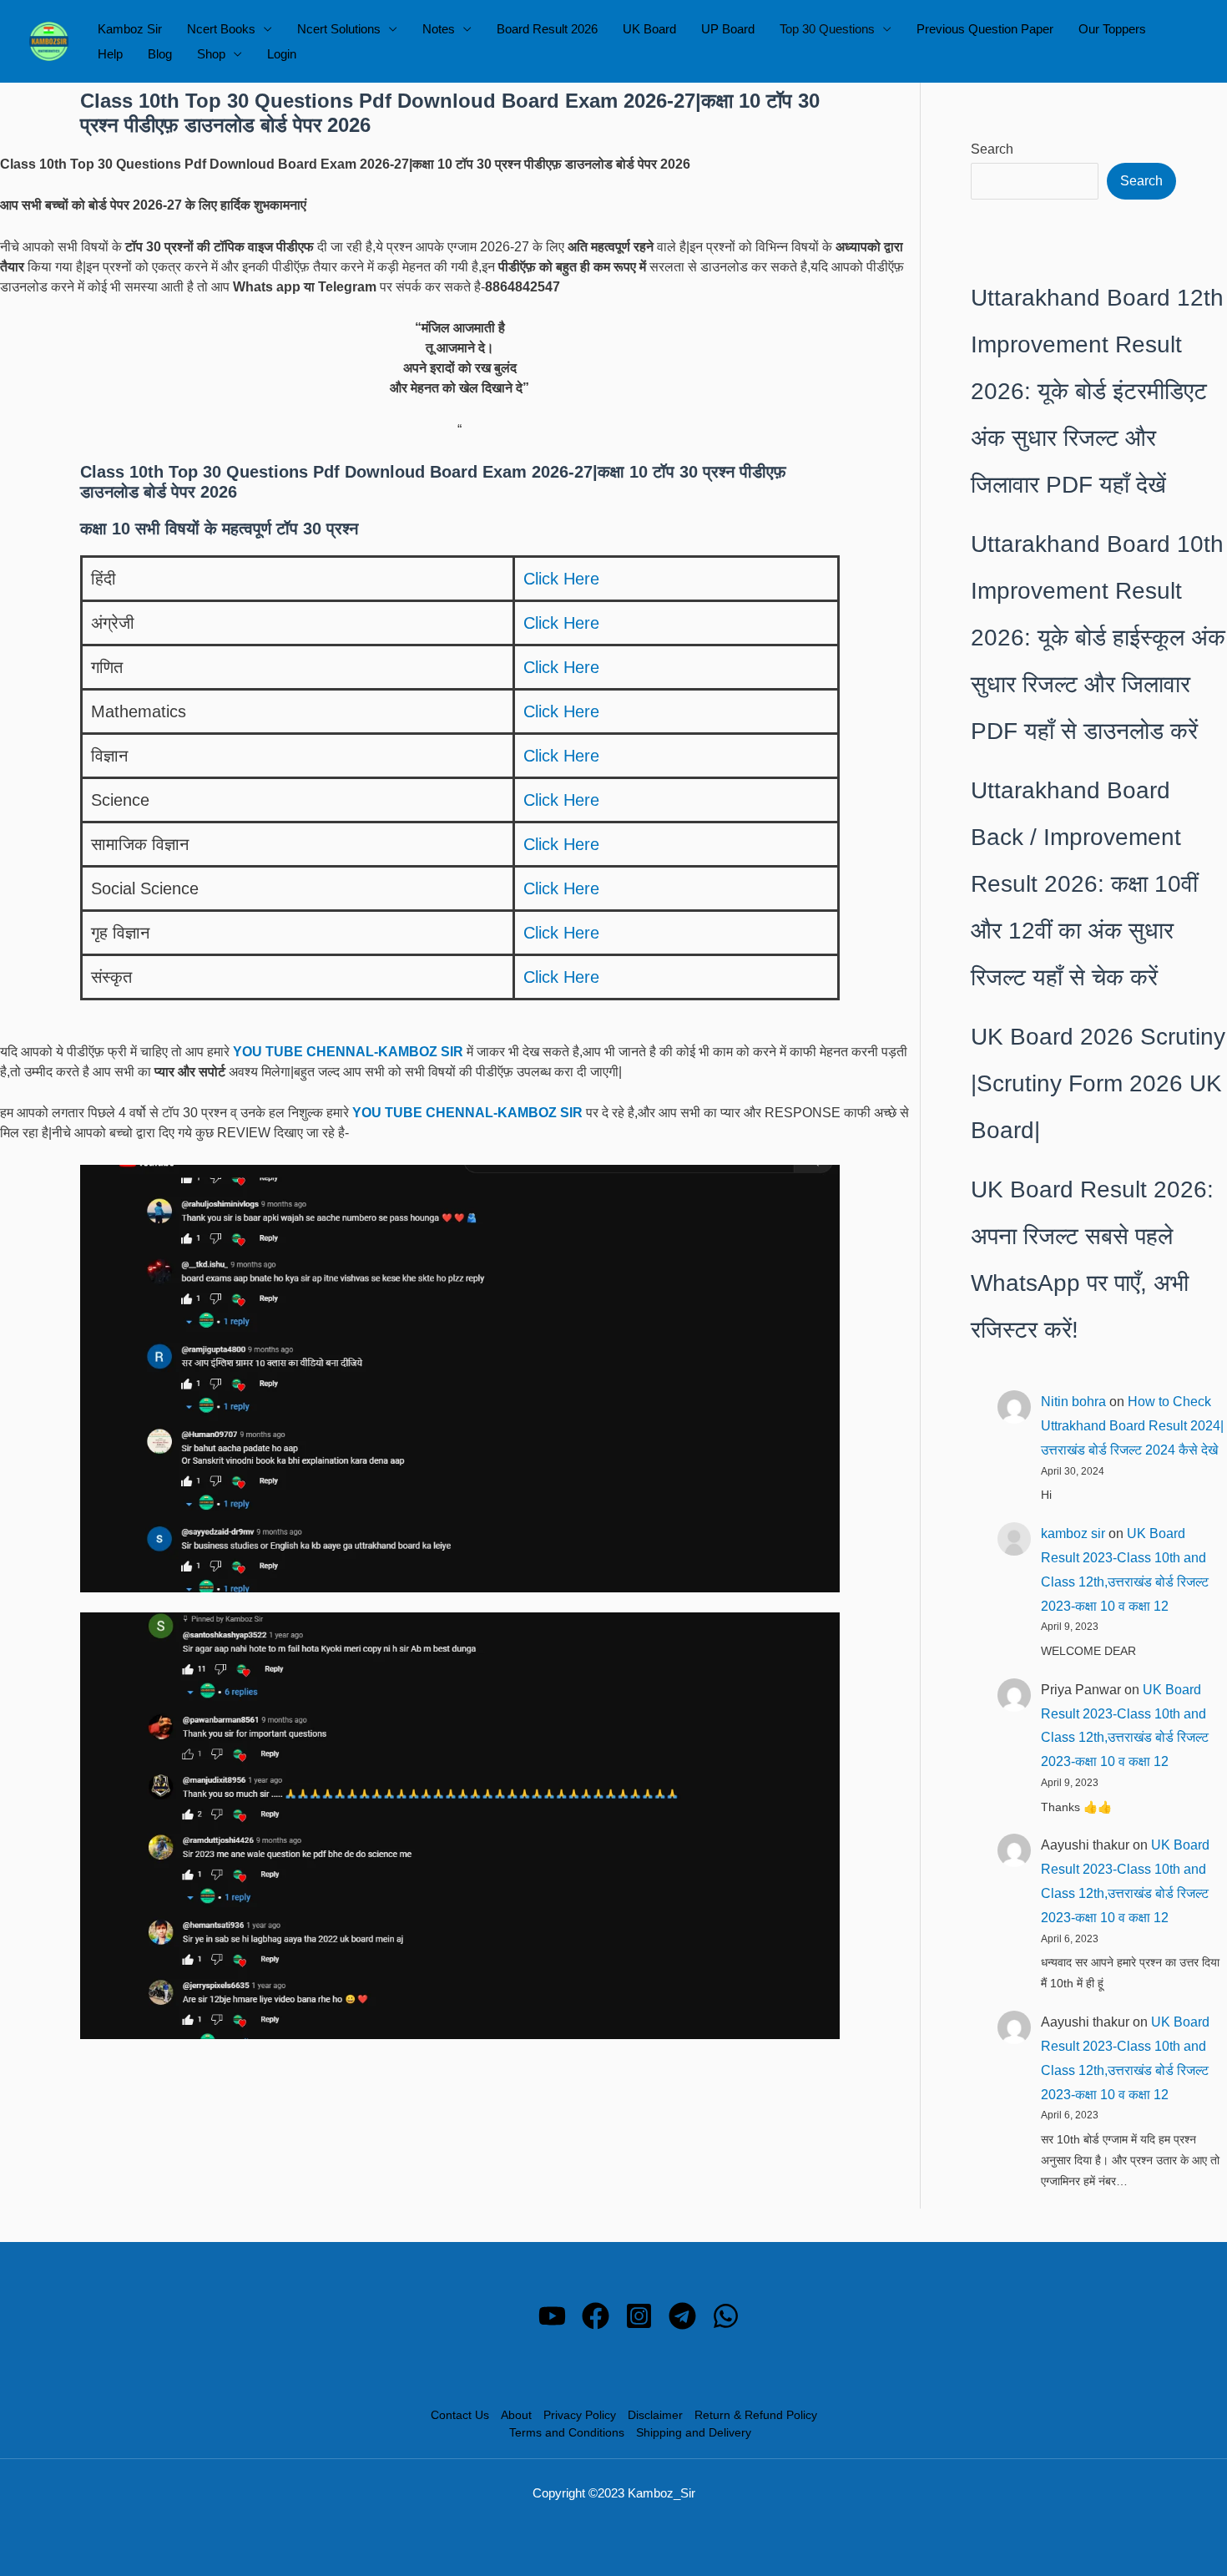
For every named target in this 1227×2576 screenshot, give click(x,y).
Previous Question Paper (985, 29)
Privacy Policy (580, 2415)
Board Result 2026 (547, 29)
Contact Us (460, 2415)
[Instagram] (639, 2316)
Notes (439, 29)
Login (282, 54)
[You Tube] (552, 2316)
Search (992, 149)
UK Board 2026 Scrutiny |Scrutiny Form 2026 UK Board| (1098, 1083)
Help (110, 54)
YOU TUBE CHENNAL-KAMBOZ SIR (348, 1052)
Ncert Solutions (339, 29)
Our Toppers (1112, 29)
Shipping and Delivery (694, 2432)
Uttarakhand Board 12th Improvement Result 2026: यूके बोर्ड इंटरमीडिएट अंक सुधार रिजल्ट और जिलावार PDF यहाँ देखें (1097, 391)
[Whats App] (726, 2316)
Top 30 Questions (827, 29)
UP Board (728, 29)
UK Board (649, 29)
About (516, 2415)
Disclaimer (655, 2415)
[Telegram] (682, 2316)
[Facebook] (596, 2316)
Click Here (561, 579)
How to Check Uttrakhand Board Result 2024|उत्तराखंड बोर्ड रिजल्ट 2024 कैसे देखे (1132, 1426)
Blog (160, 54)
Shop (211, 54)
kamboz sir (1073, 1533)
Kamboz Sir (130, 29)
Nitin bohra (1073, 1402)
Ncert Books (221, 29)
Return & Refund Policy (756, 2415)
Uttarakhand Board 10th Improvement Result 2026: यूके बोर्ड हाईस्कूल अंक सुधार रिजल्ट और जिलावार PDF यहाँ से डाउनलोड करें (1098, 638)
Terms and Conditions (567, 2432)
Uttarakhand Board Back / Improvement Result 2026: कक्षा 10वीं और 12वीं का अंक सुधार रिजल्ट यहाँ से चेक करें (1084, 884)
